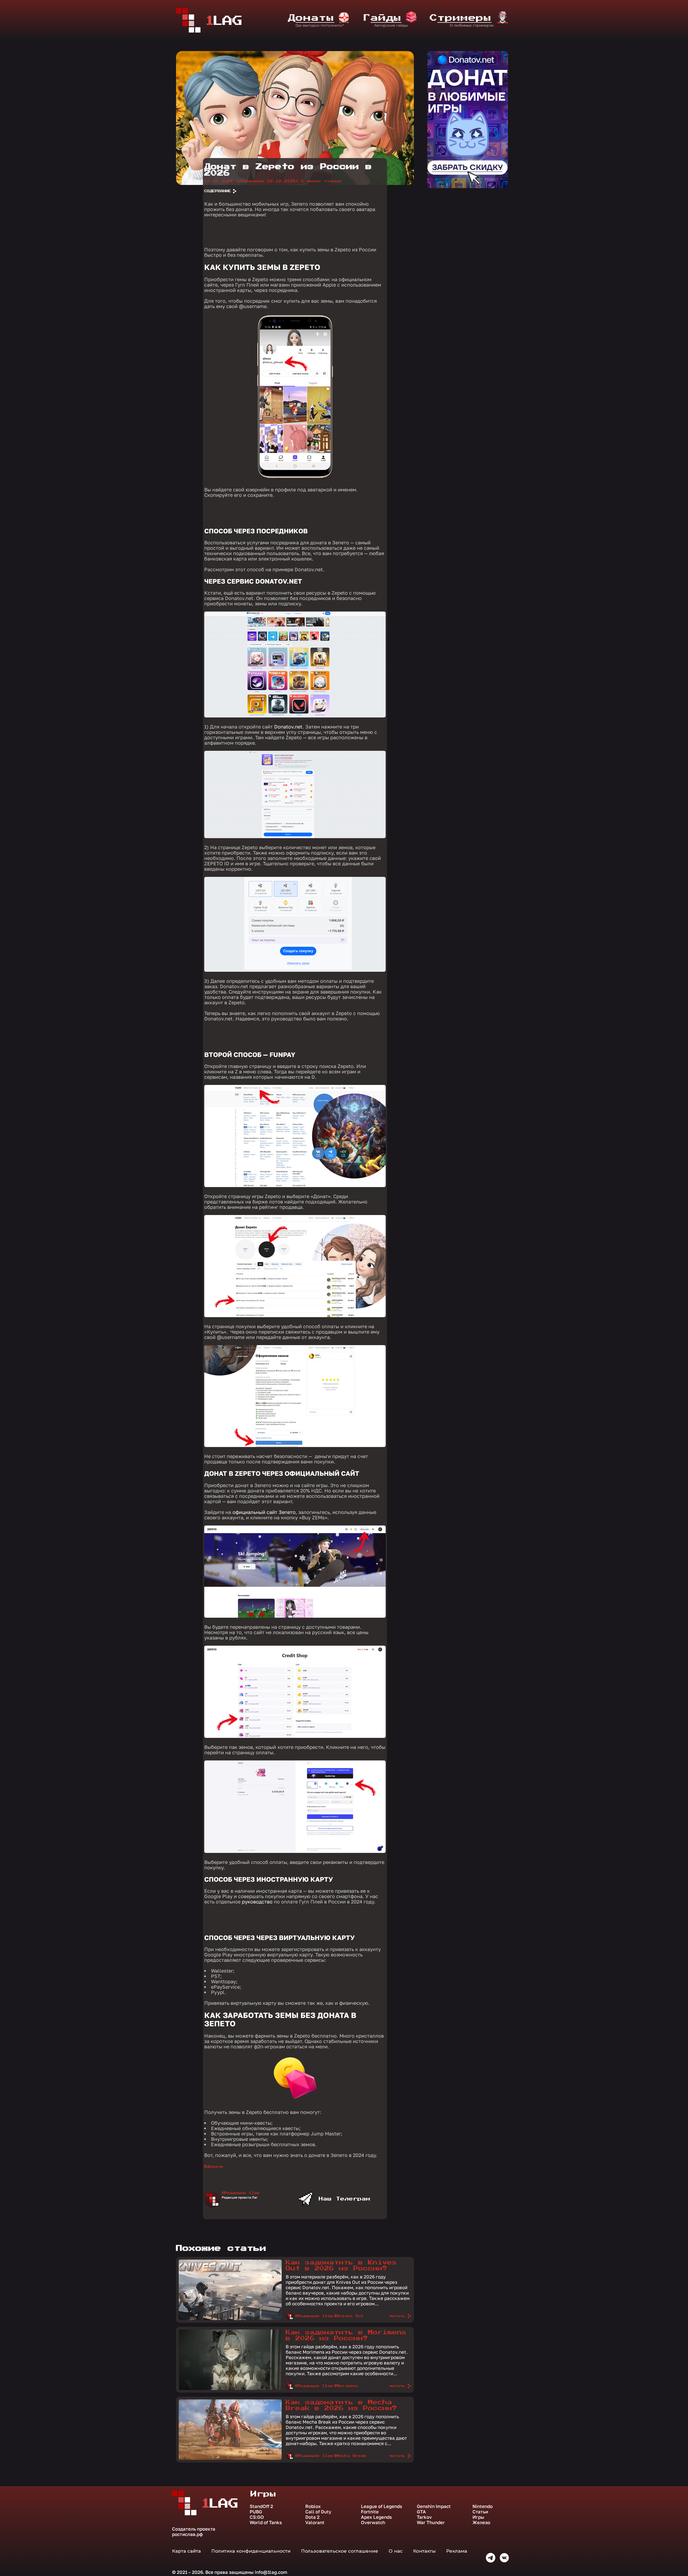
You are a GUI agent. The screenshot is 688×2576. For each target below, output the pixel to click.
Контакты (424, 2551)
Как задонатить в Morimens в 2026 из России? (346, 2335)
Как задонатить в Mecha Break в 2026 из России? (341, 2405)
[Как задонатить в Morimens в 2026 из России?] (230, 2389)
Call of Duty (318, 2512)
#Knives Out (349, 2316)
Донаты (215, 2167)
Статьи (480, 2512)
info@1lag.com (271, 2572)
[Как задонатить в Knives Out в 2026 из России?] (230, 2319)
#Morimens (346, 2386)
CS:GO (257, 2517)
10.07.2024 (251, 181)
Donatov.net (288, 727)
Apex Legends (376, 2517)
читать (397, 2316)
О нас (396, 2551)
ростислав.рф (187, 2534)
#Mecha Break (350, 2456)
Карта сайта (186, 2551)
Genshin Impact (434, 2506)
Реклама (457, 2551)
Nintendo (483, 2506)
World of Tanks (266, 2523)
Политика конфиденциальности (251, 2551)
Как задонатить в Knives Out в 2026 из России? (341, 2266)
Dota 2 (312, 2517)
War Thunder (431, 2523)
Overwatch (373, 2523)
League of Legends (381, 2506)
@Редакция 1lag (241, 2193)
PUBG (256, 2512)
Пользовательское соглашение (340, 2551)
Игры (478, 2517)
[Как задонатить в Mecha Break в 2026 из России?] (230, 2459)
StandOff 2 (261, 2506)
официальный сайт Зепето (264, 1512)
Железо (481, 2523)
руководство (257, 1902)
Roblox (313, 2506)
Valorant (315, 2523)
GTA (421, 2512)
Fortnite (370, 2512)
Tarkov (424, 2517)
